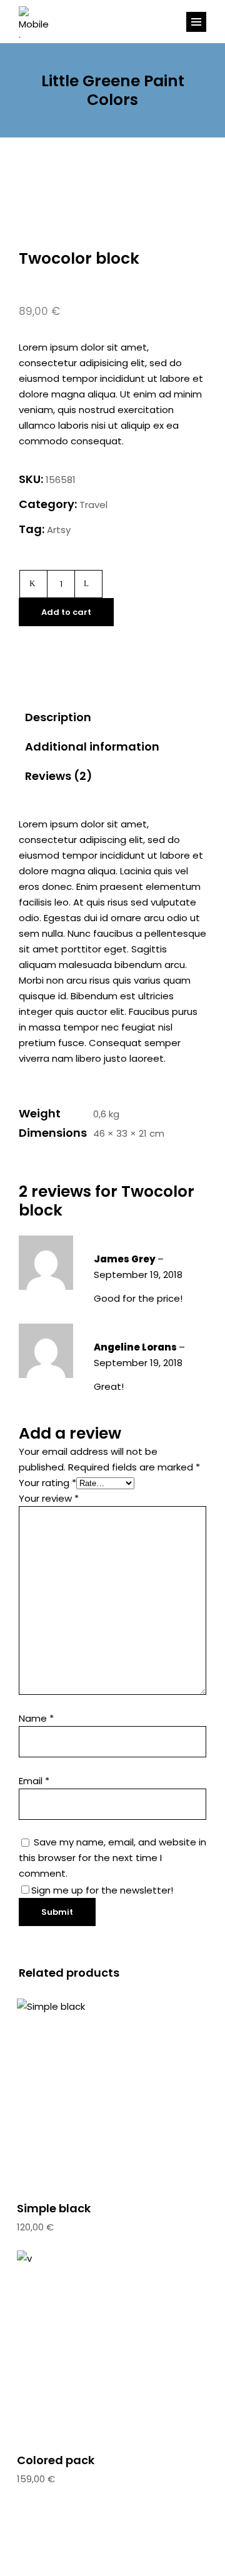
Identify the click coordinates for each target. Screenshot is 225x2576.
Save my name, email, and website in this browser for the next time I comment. (112, 1858)
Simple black (54, 2208)
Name (36, 1718)
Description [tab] (58, 717)
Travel (93, 505)
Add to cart (66, 612)
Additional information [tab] (92, 746)
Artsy (59, 530)
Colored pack (56, 2460)
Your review (49, 1498)
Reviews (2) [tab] (59, 776)
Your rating (47, 1483)
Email (34, 1781)
